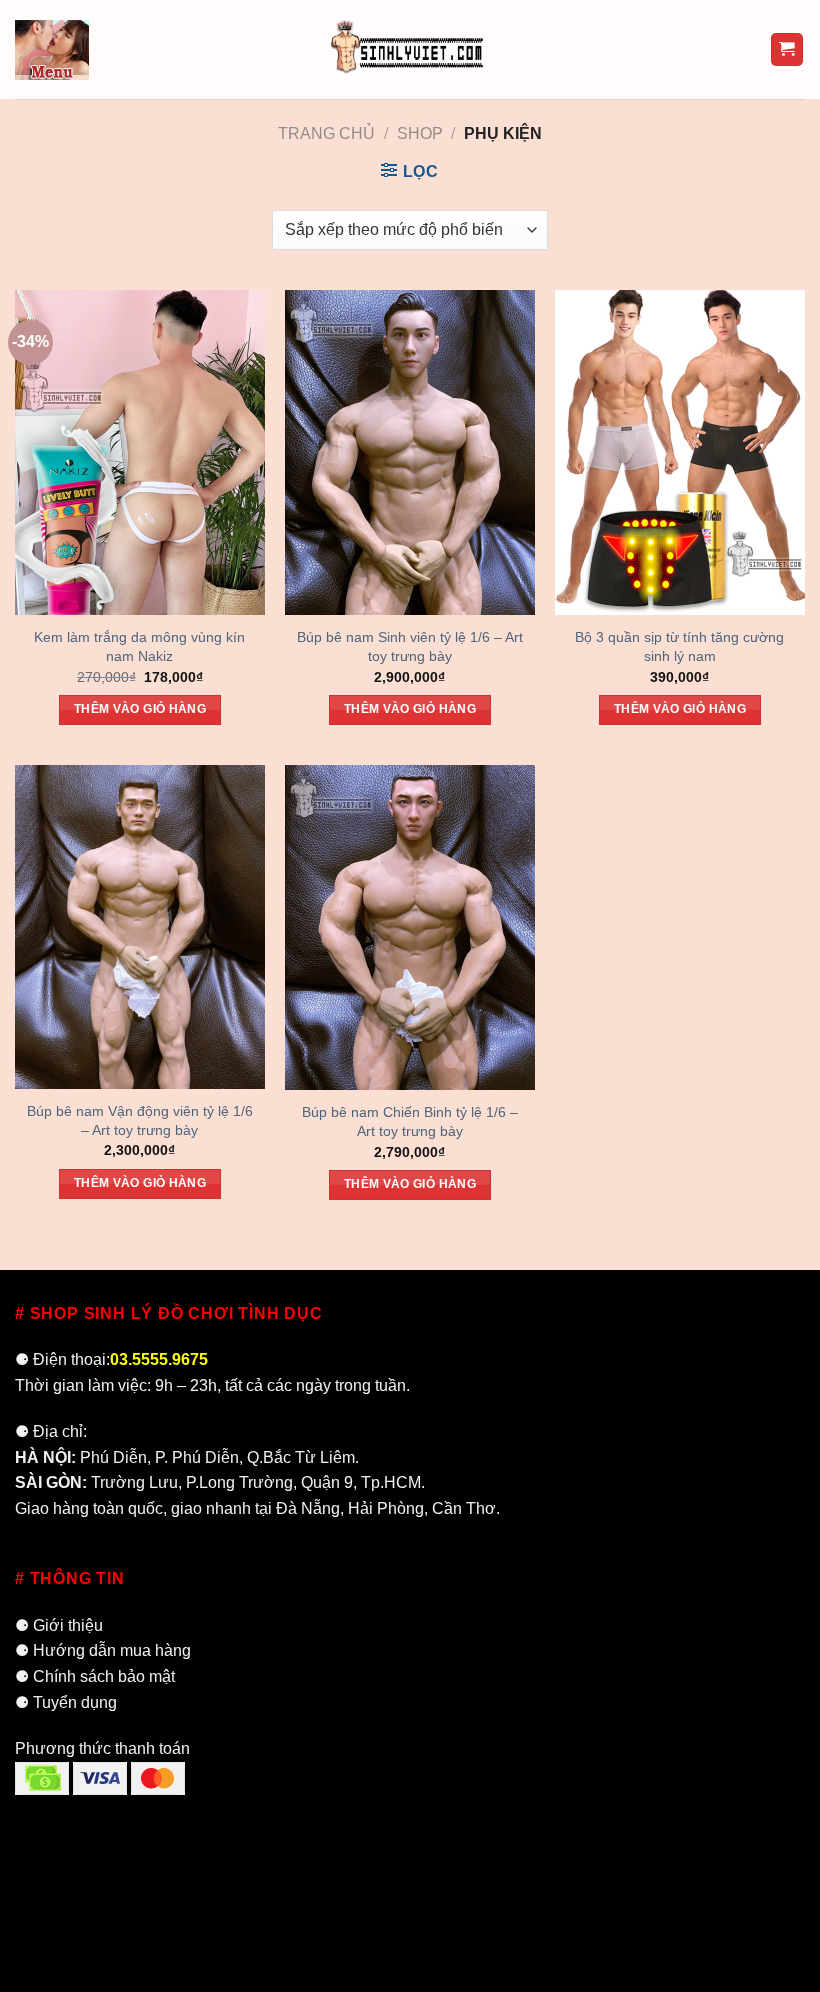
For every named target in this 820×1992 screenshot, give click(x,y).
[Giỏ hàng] (787, 49)
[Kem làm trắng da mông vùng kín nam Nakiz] (140, 453)
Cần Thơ (464, 1508)
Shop (420, 133)
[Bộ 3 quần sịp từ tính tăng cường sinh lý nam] (680, 453)
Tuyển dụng (75, 1702)
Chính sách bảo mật (104, 1676)
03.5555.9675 (159, 1359)
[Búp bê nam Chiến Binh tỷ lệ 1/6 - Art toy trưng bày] (410, 928)
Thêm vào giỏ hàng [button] (140, 709)
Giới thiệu (68, 1625)
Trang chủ (326, 133)
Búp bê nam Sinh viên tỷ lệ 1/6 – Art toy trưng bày (410, 646)
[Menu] (52, 48)
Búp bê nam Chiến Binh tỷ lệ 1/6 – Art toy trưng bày (410, 1121)
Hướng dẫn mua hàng (112, 1650)
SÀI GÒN (48, 1482)
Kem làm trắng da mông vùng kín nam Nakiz (139, 646)
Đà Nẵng (308, 1508)
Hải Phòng (386, 1508)
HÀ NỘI (43, 1457)
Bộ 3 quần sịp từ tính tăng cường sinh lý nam (679, 646)
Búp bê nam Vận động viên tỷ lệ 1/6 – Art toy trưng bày (140, 1120)
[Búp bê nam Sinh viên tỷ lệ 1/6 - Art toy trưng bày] (410, 453)
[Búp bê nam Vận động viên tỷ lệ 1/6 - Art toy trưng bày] (140, 927)
